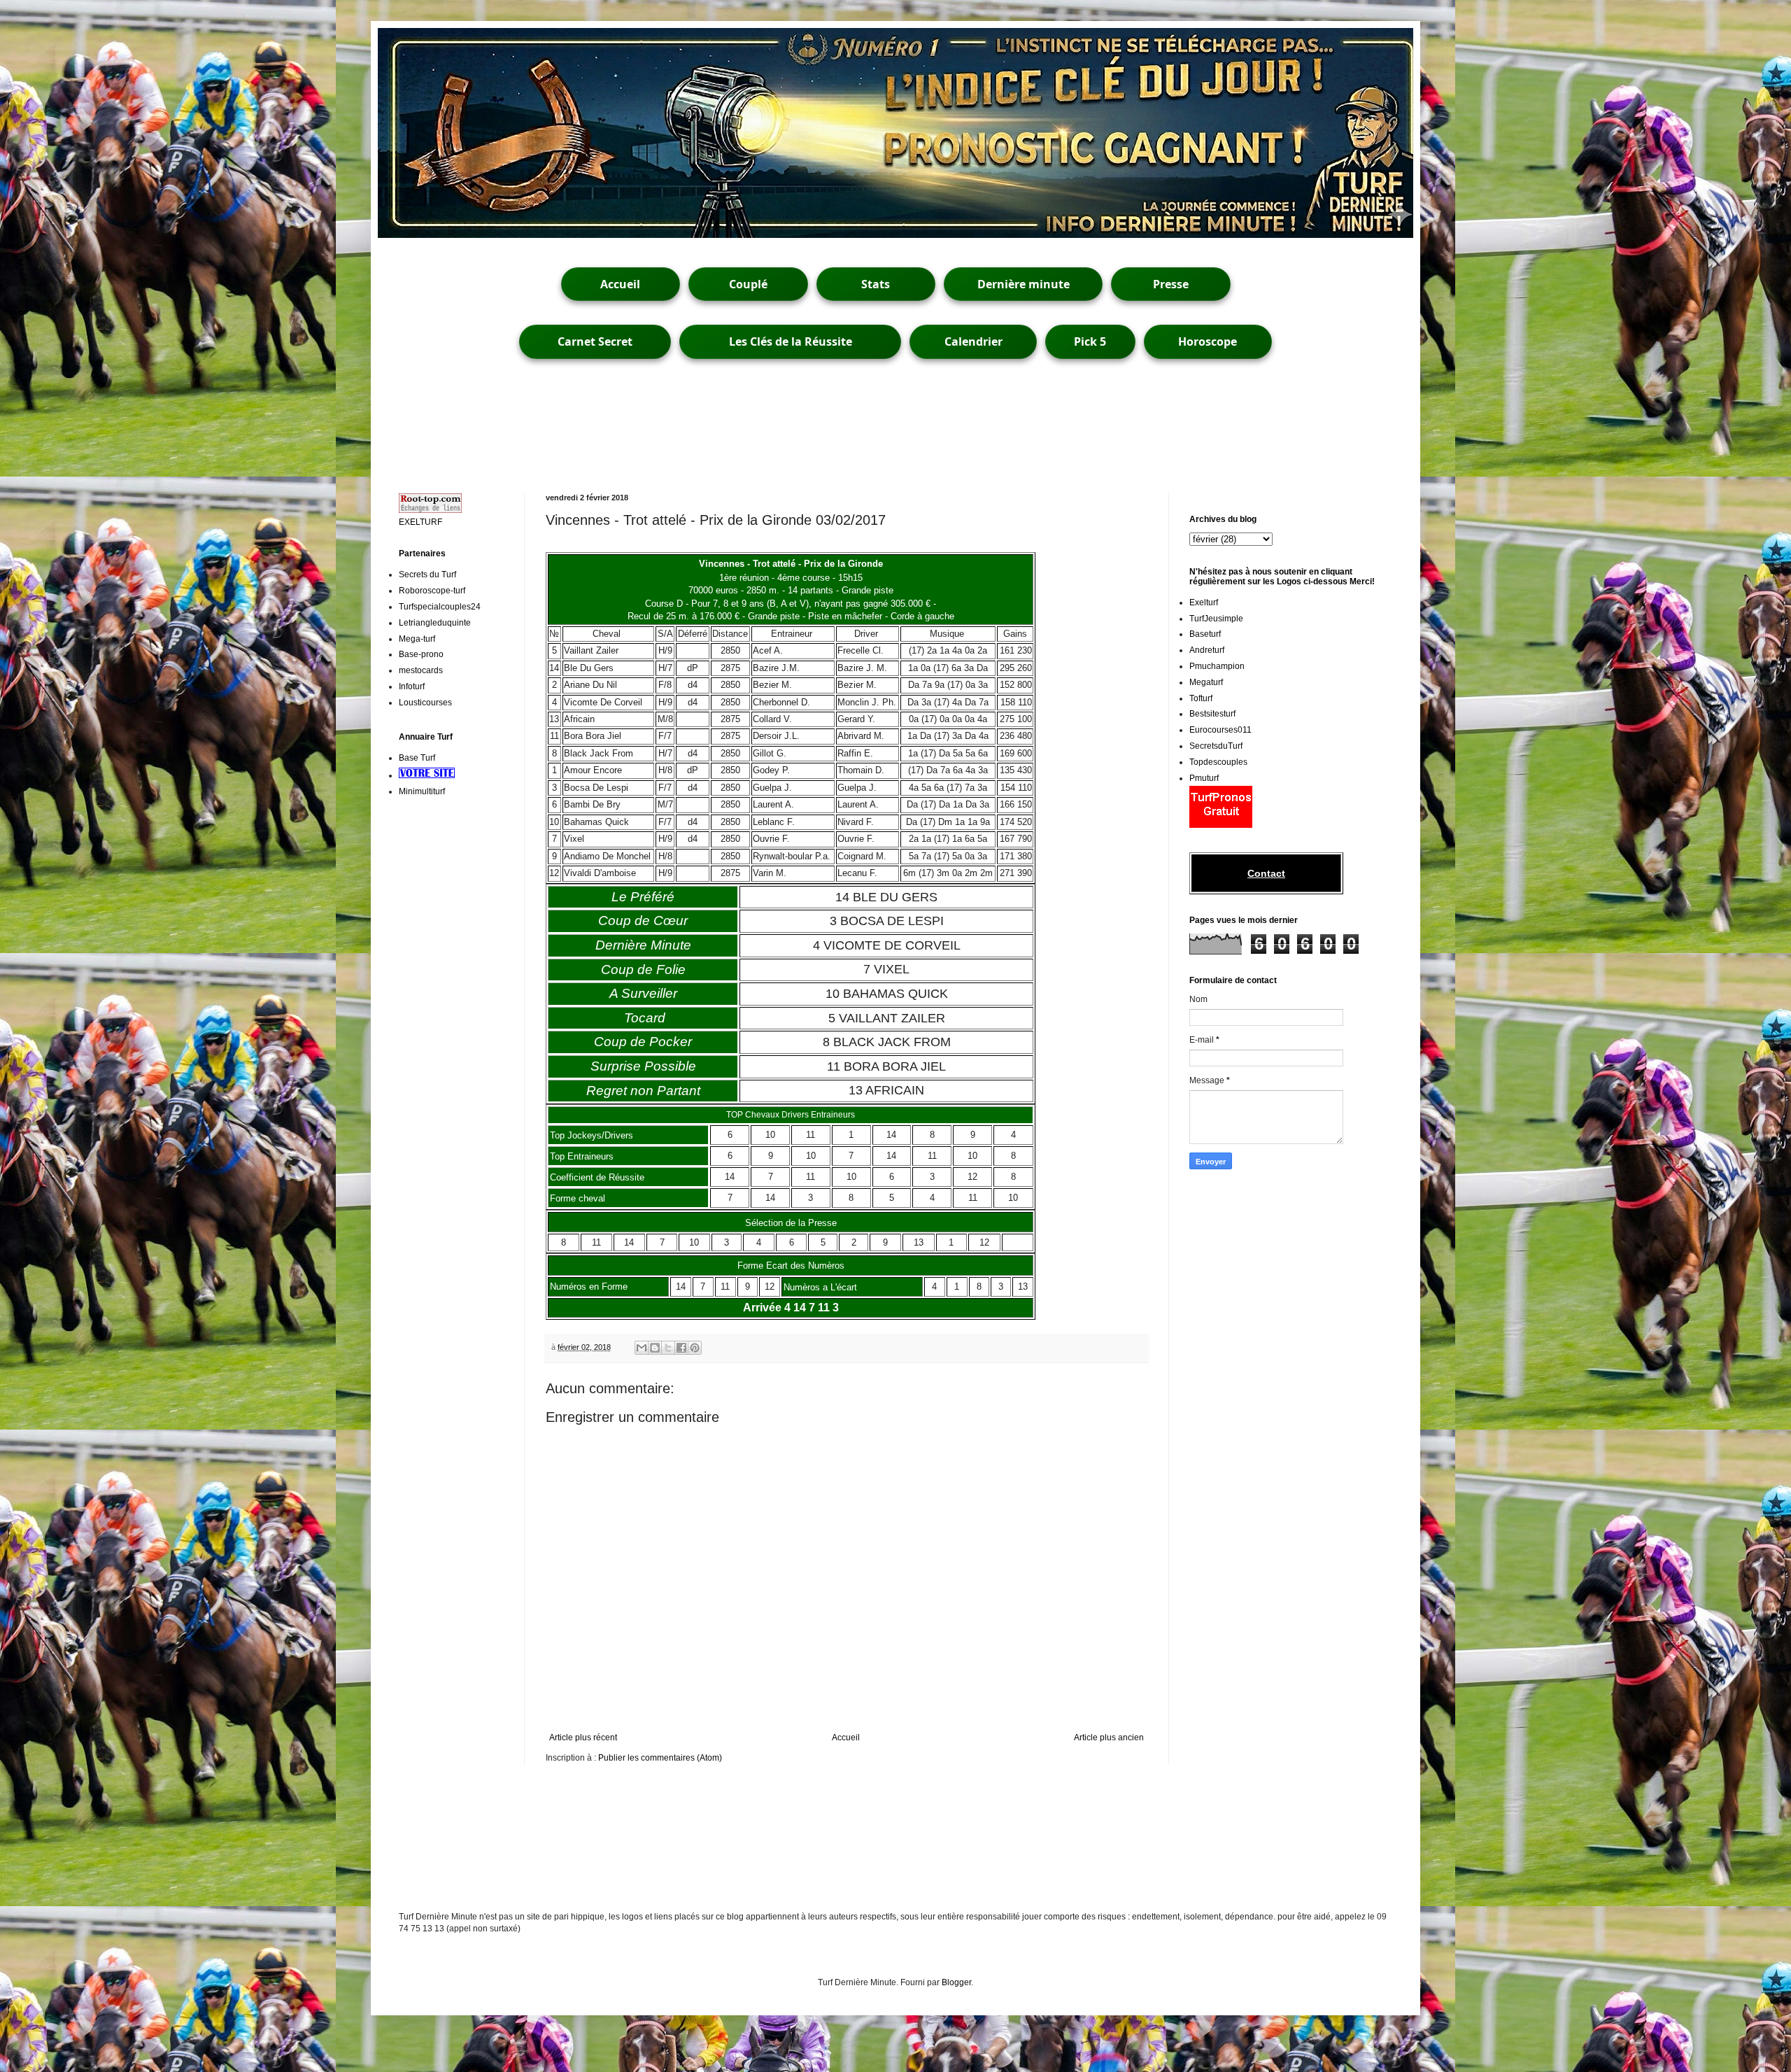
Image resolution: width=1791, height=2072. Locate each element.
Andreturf (1207, 650)
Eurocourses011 (1220, 730)
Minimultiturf (422, 791)
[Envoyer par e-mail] (642, 1348)
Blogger (956, 1982)
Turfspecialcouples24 (440, 607)
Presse (1171, 284)
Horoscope (1208, 341)
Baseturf (1205, 634)
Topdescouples (1218, 762)
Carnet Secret (595, 341)
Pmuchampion (1217, 666)
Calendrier (974, 341)
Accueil (620, 284)
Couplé (748, 284)
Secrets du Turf (427, 575)
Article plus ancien (1109, 1738)
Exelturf (1204, 602)
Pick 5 (1090, 341)
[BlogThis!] (655, 1348)
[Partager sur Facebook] (681, 1348)
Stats (876, 284)
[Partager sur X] (668, 1348)
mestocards (421, 670)
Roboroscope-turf (432, 591)
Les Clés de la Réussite (791, 341)
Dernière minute (1024, 284)
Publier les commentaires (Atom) (660, 1758)
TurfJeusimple (1216, 619)
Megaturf (1206, 682)
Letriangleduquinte (435, 623)
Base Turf (417, 758)
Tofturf (1201, 698)
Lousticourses (425, 703)
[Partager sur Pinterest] (695, 1348)
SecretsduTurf (1216, 746)
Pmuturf (1204, 778)
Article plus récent (583, 1738)
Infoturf (412, 686)
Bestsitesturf (1212, 714)
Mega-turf (417, 639)
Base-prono (421, 654)
